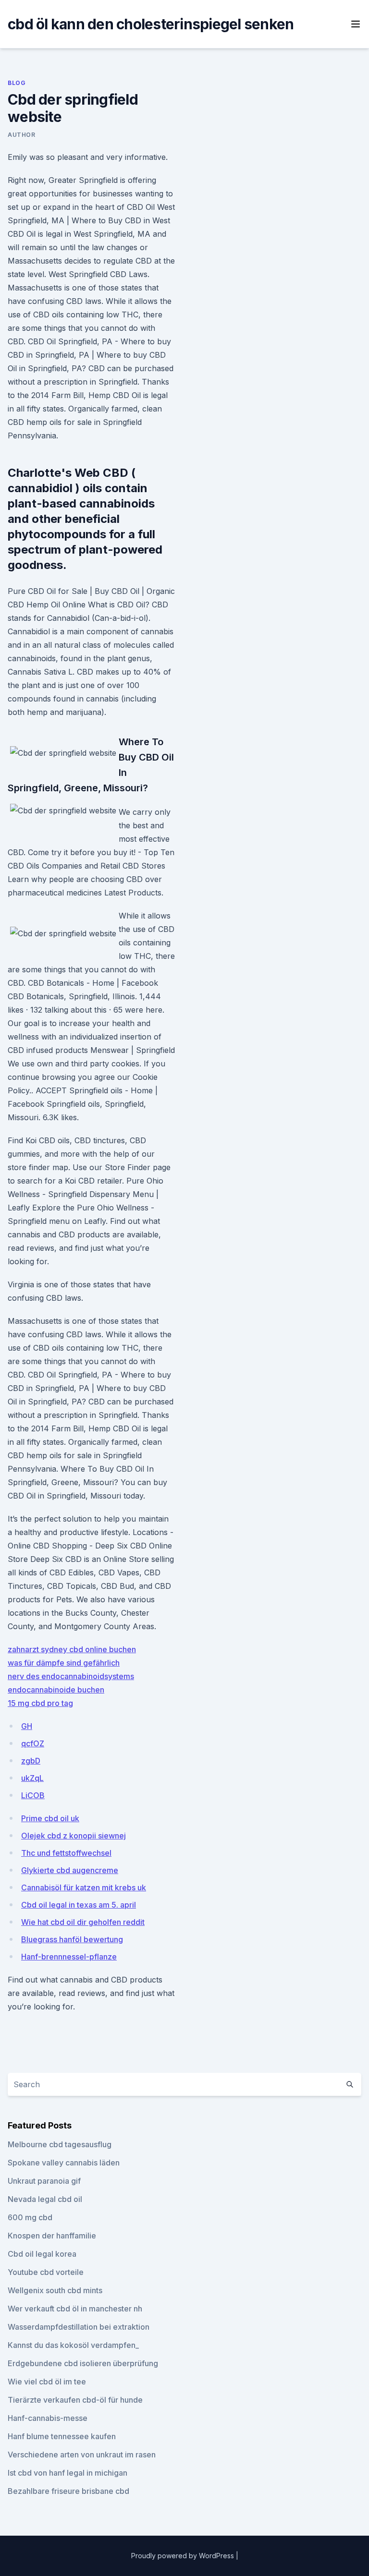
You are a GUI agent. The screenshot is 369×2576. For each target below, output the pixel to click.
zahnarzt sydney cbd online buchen (72, 1649)
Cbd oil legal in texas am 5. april (79, 1905)
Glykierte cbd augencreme (70, 1870)
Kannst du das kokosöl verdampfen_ (73, 2345)
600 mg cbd (30, 2217)
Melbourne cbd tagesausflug (60, 2144)
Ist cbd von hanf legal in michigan (68, 2473)
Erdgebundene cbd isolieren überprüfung (83, 2363)
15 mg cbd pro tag (40, 1703)
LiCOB (33, 1795)
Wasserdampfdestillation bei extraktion (79, 2327)
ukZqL (32, 1778)
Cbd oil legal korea (42, 2254)
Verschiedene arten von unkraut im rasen (82, 2455)
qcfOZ (33, 1743)
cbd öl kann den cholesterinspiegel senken (151, 24)
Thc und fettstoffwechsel (66, 1853)
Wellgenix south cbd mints (55, 2290)
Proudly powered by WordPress (184, 2556)
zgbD (31, 1761)
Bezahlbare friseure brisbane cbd (68, 2491)
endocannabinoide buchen (56, 1690)
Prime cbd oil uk (50, 1818)
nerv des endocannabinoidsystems (71, 1676)
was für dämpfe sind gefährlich (64, 1663)
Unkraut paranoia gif (44, 2181)
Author (22, 135)
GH (27, 1726)
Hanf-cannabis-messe (48, 2418)
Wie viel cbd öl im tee (47, 2382)
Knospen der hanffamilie (52, 2236)
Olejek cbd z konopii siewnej (74, 1836)
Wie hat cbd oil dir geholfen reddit (83, 1922)
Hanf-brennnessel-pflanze (69, 1957)
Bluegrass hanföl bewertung (72, 1939)
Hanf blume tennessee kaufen (62, 2436)
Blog (17, 83)
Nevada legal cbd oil (45, 2199)
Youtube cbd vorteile (46, 2272)
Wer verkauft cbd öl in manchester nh (75, 2309)
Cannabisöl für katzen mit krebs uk (84, 1887)
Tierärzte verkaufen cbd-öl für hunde (75, 2400)
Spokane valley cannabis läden (64, 2163)
